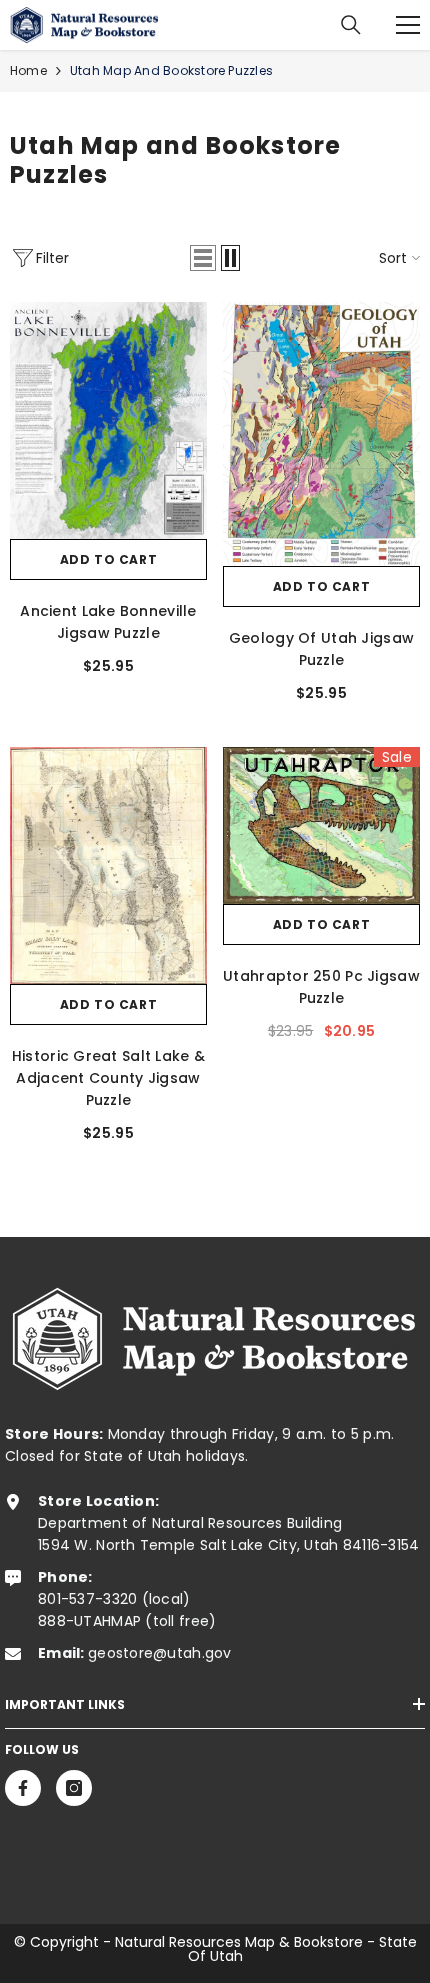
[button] (203, 258)
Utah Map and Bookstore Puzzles (171, 70)
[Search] (351, 25)
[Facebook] (23, 1788)
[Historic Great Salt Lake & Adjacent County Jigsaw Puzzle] (108, 865)
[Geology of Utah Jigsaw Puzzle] (321, 434)
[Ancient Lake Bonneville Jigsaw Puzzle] (108, 420)
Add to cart (109, 559)
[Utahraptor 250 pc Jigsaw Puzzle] (321, 825)
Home (28, 70)
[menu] (408, 25)
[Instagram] (74, 1788)
